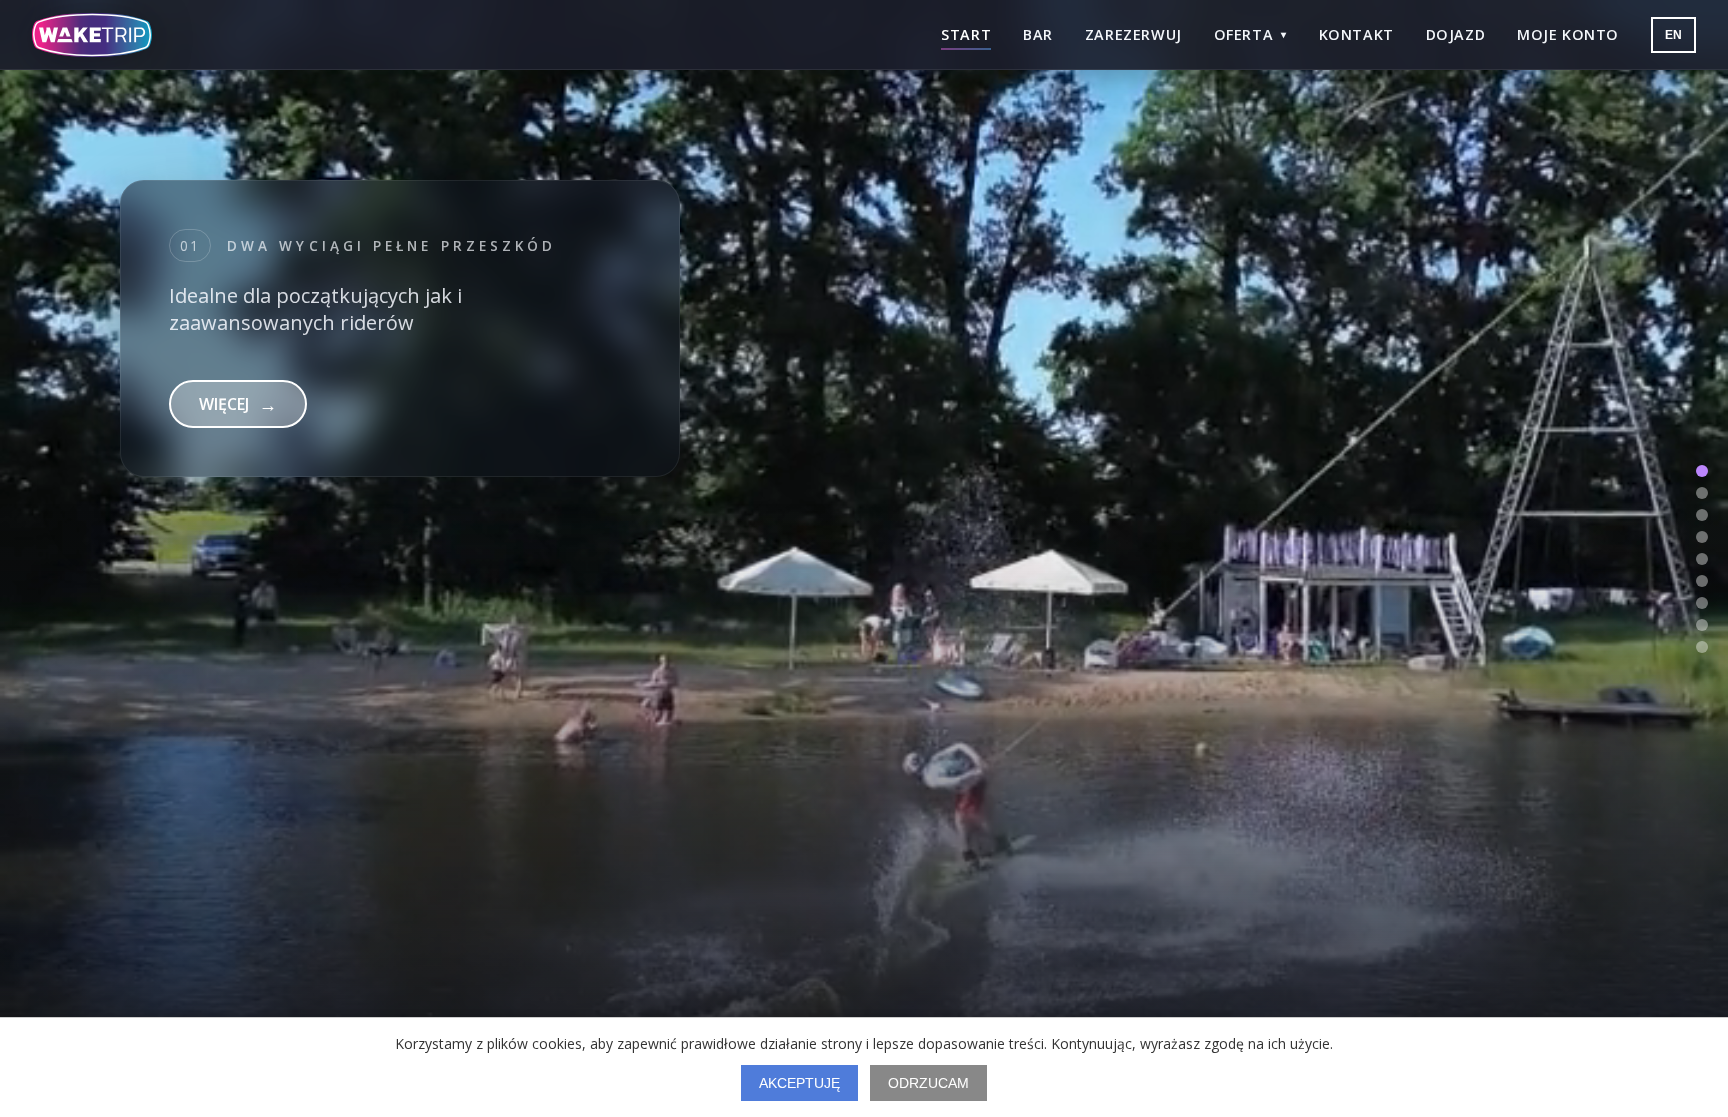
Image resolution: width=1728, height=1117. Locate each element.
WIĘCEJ (238, 431)
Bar (1038, 34)
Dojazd (1455, 34)
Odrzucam (928, 1083)
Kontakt (1356, 34)
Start (966, 34)
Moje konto (1568, 34)
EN (1673, 35)
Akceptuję (799, 1083)
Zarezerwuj (1133, 34)
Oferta (1250, 34)
